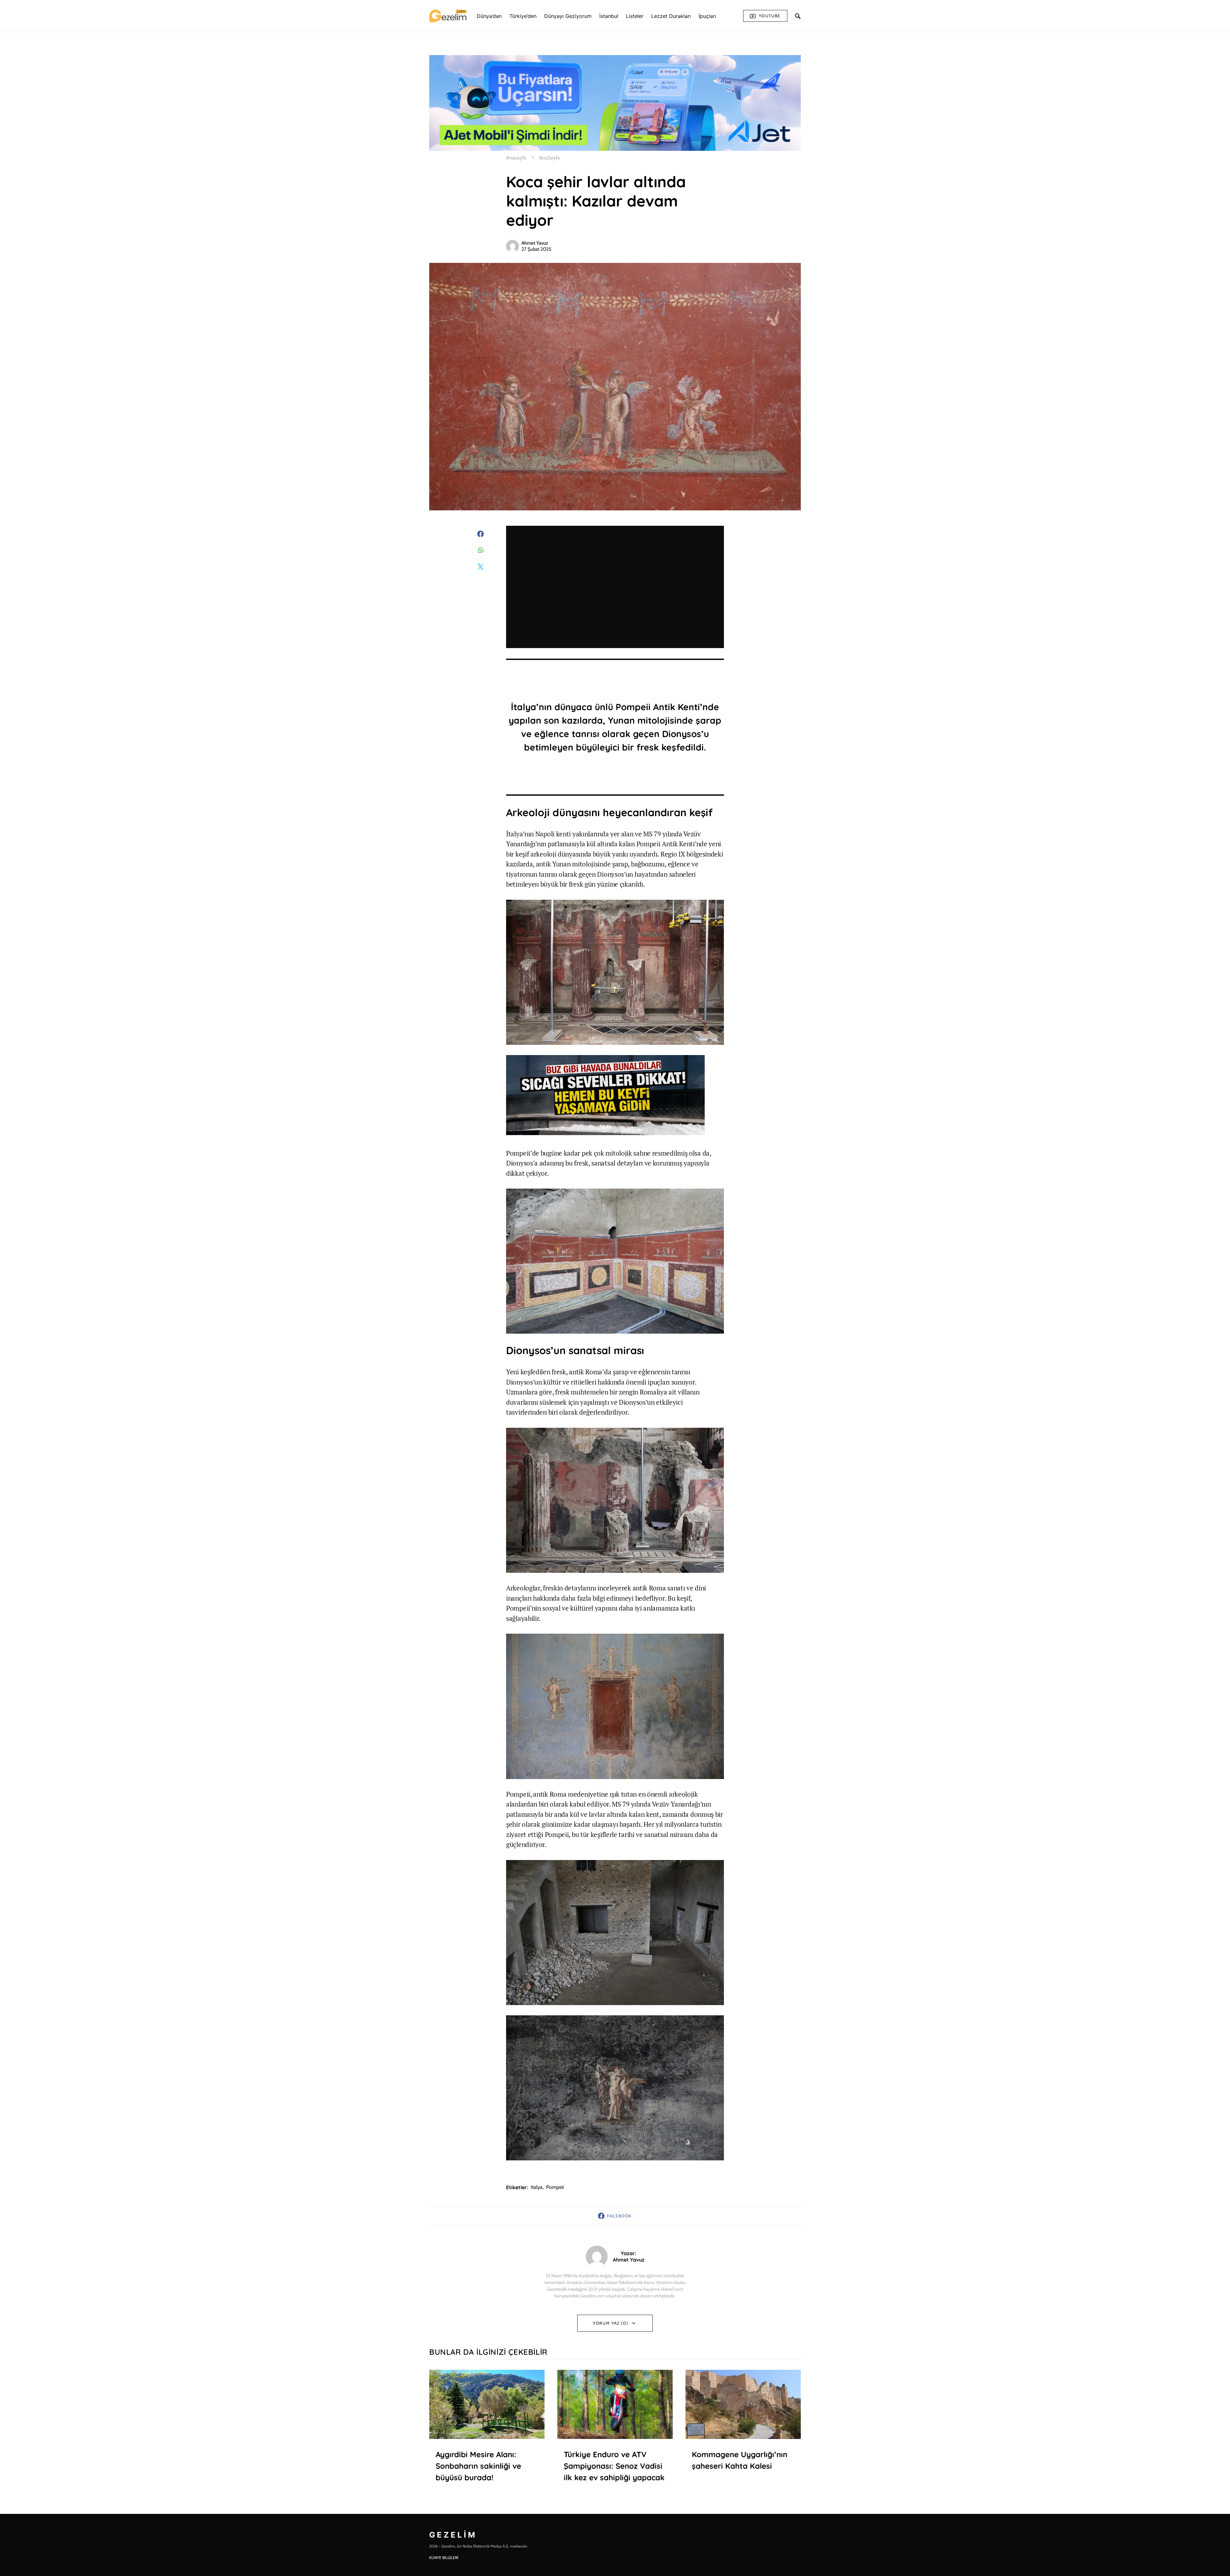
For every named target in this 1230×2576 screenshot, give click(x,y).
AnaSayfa (549, 158)
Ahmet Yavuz (535, 243)
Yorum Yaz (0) (611, 2323)
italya (537, 2187)
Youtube (770, 16)
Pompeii (555, 2187)
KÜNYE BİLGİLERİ (444, 2558)
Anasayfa (516, 158)
